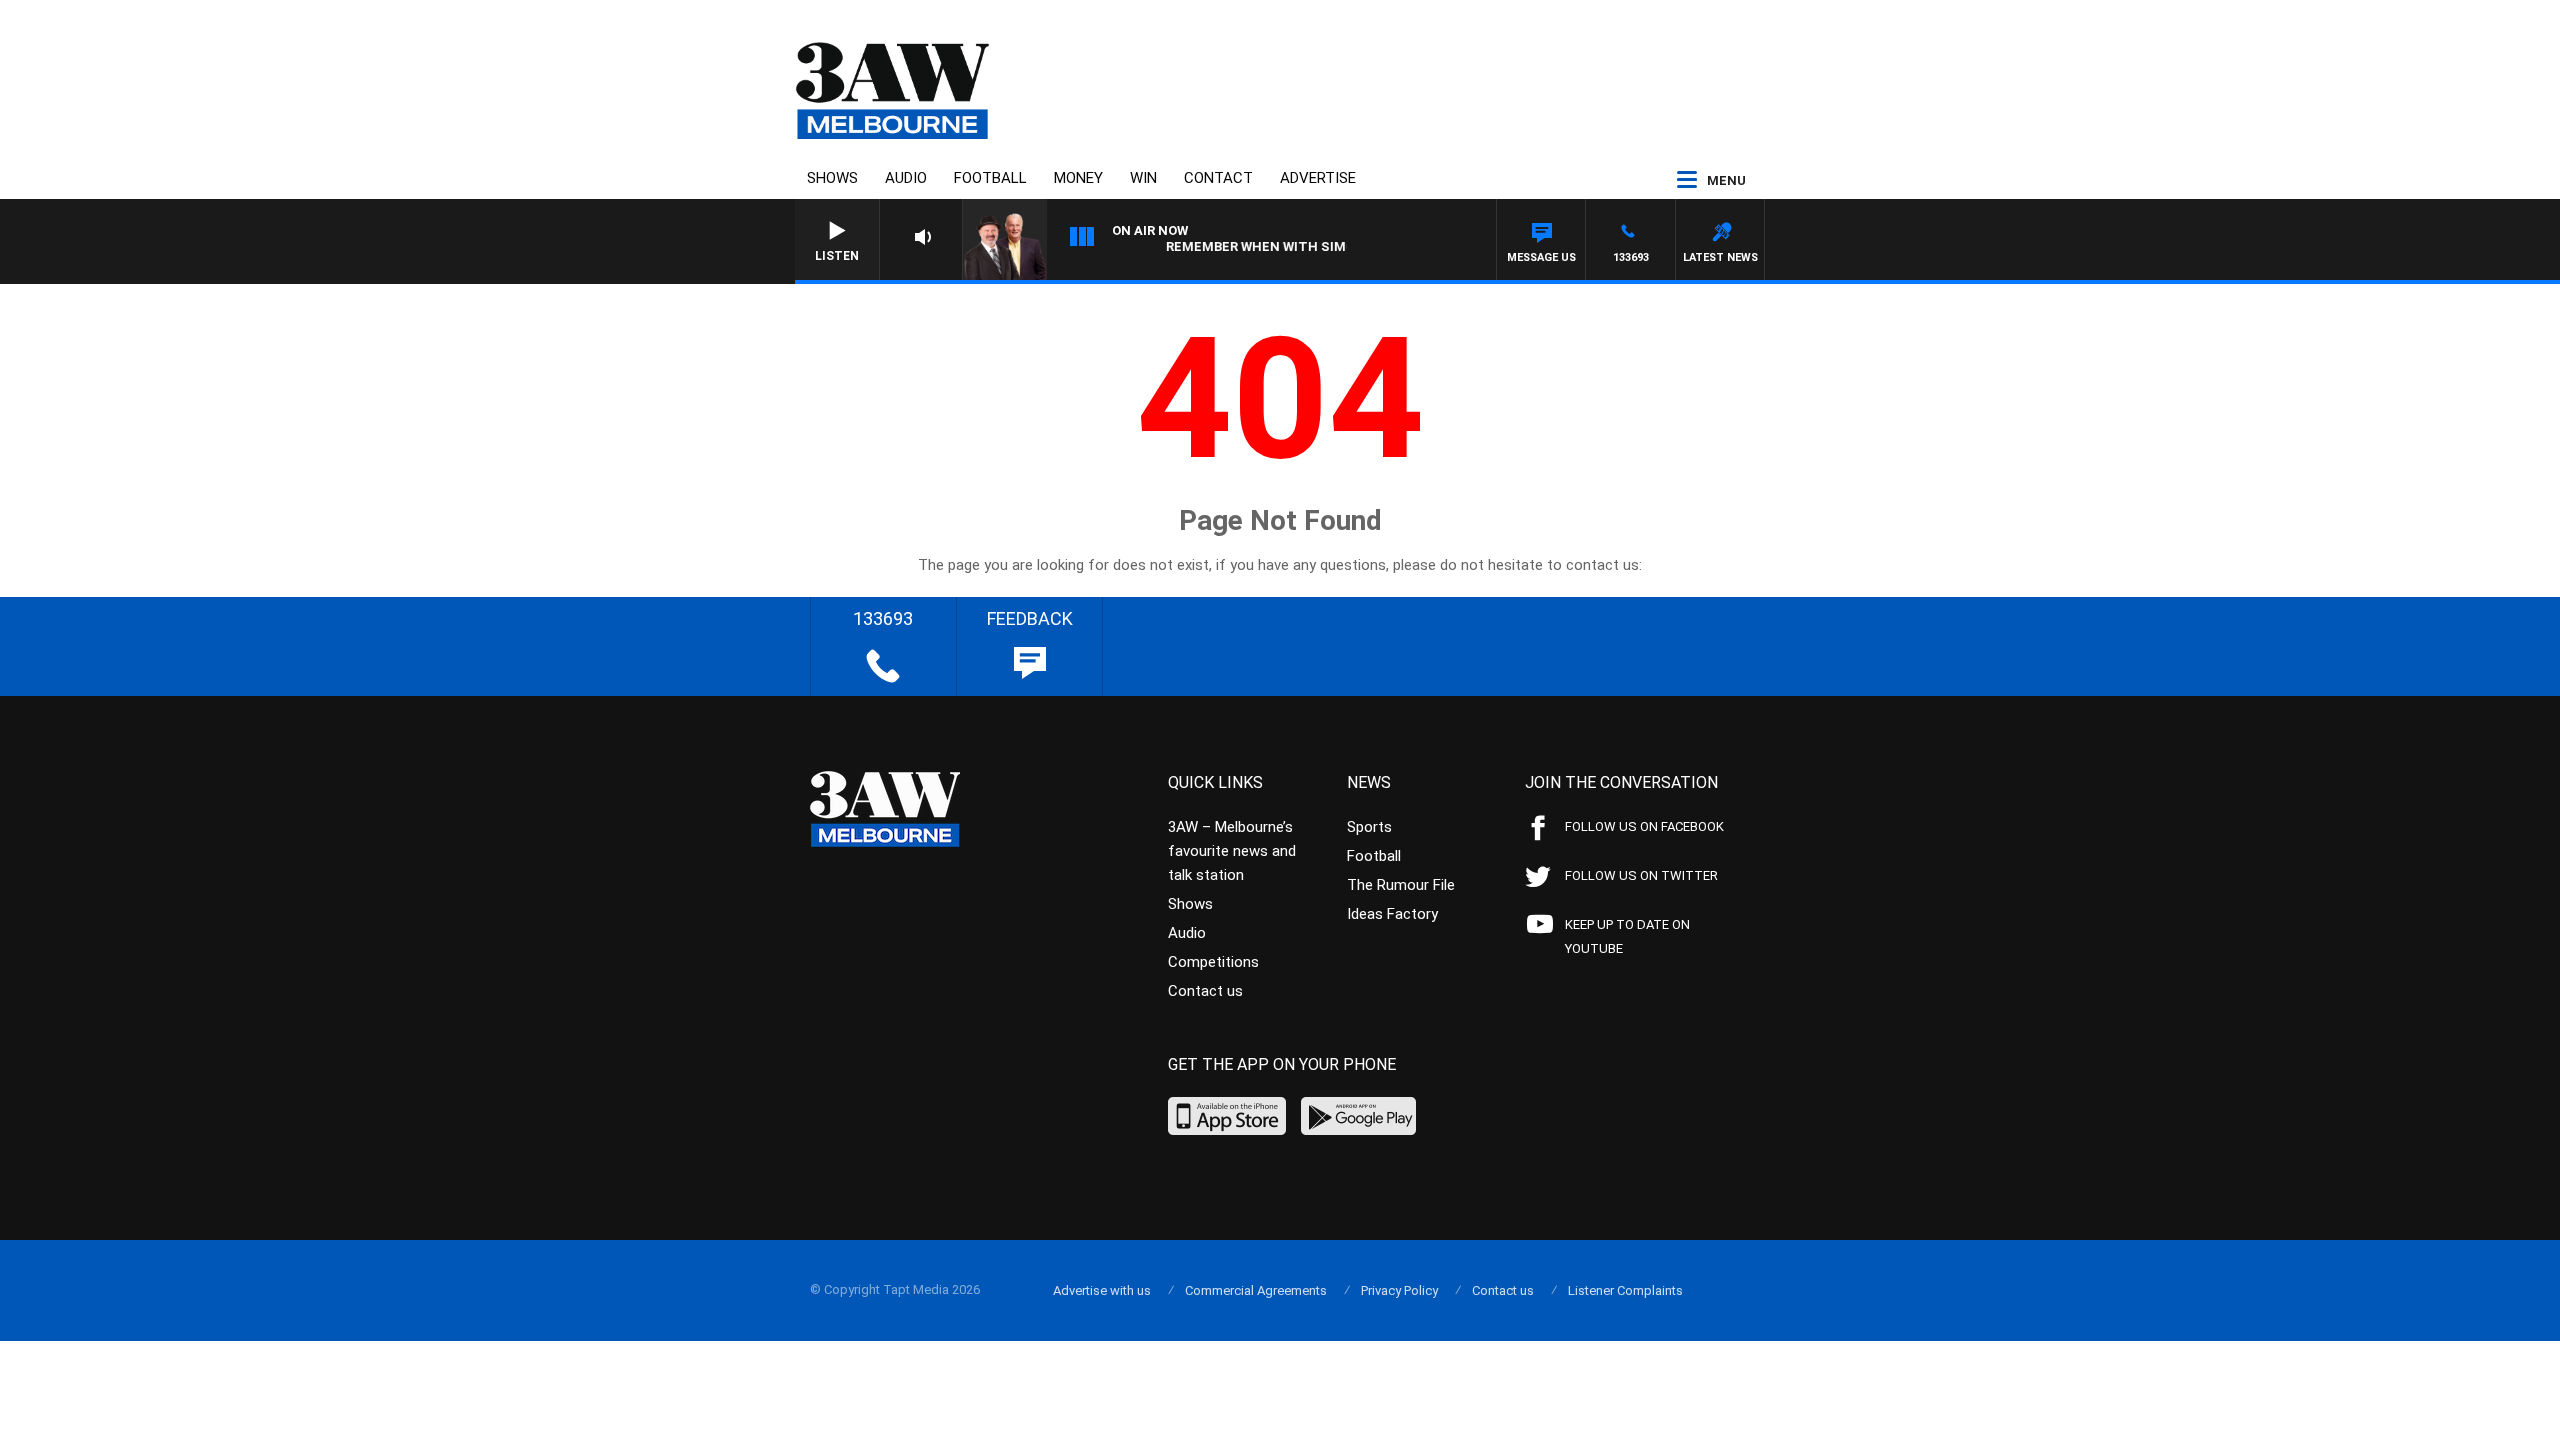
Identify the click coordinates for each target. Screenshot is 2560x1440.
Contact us (1205, 991)
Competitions (1213, 962)
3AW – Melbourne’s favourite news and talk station (1232, 851)
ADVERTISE (1318, 178)
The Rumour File (1401, 885)
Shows (832, 178)
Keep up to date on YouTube (1627, 936)
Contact (1218, 178)
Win (1143, 178)
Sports (1369, 827)
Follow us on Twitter (1641, 875)
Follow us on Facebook (1644, 826)
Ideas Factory (1392, 914)
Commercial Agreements (1256, 1290)
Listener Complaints (1625, 1290)
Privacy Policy (1399, 1290)
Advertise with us (1102, 1290)
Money (1078, 178)
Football (990, 178)
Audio (906, 178)
